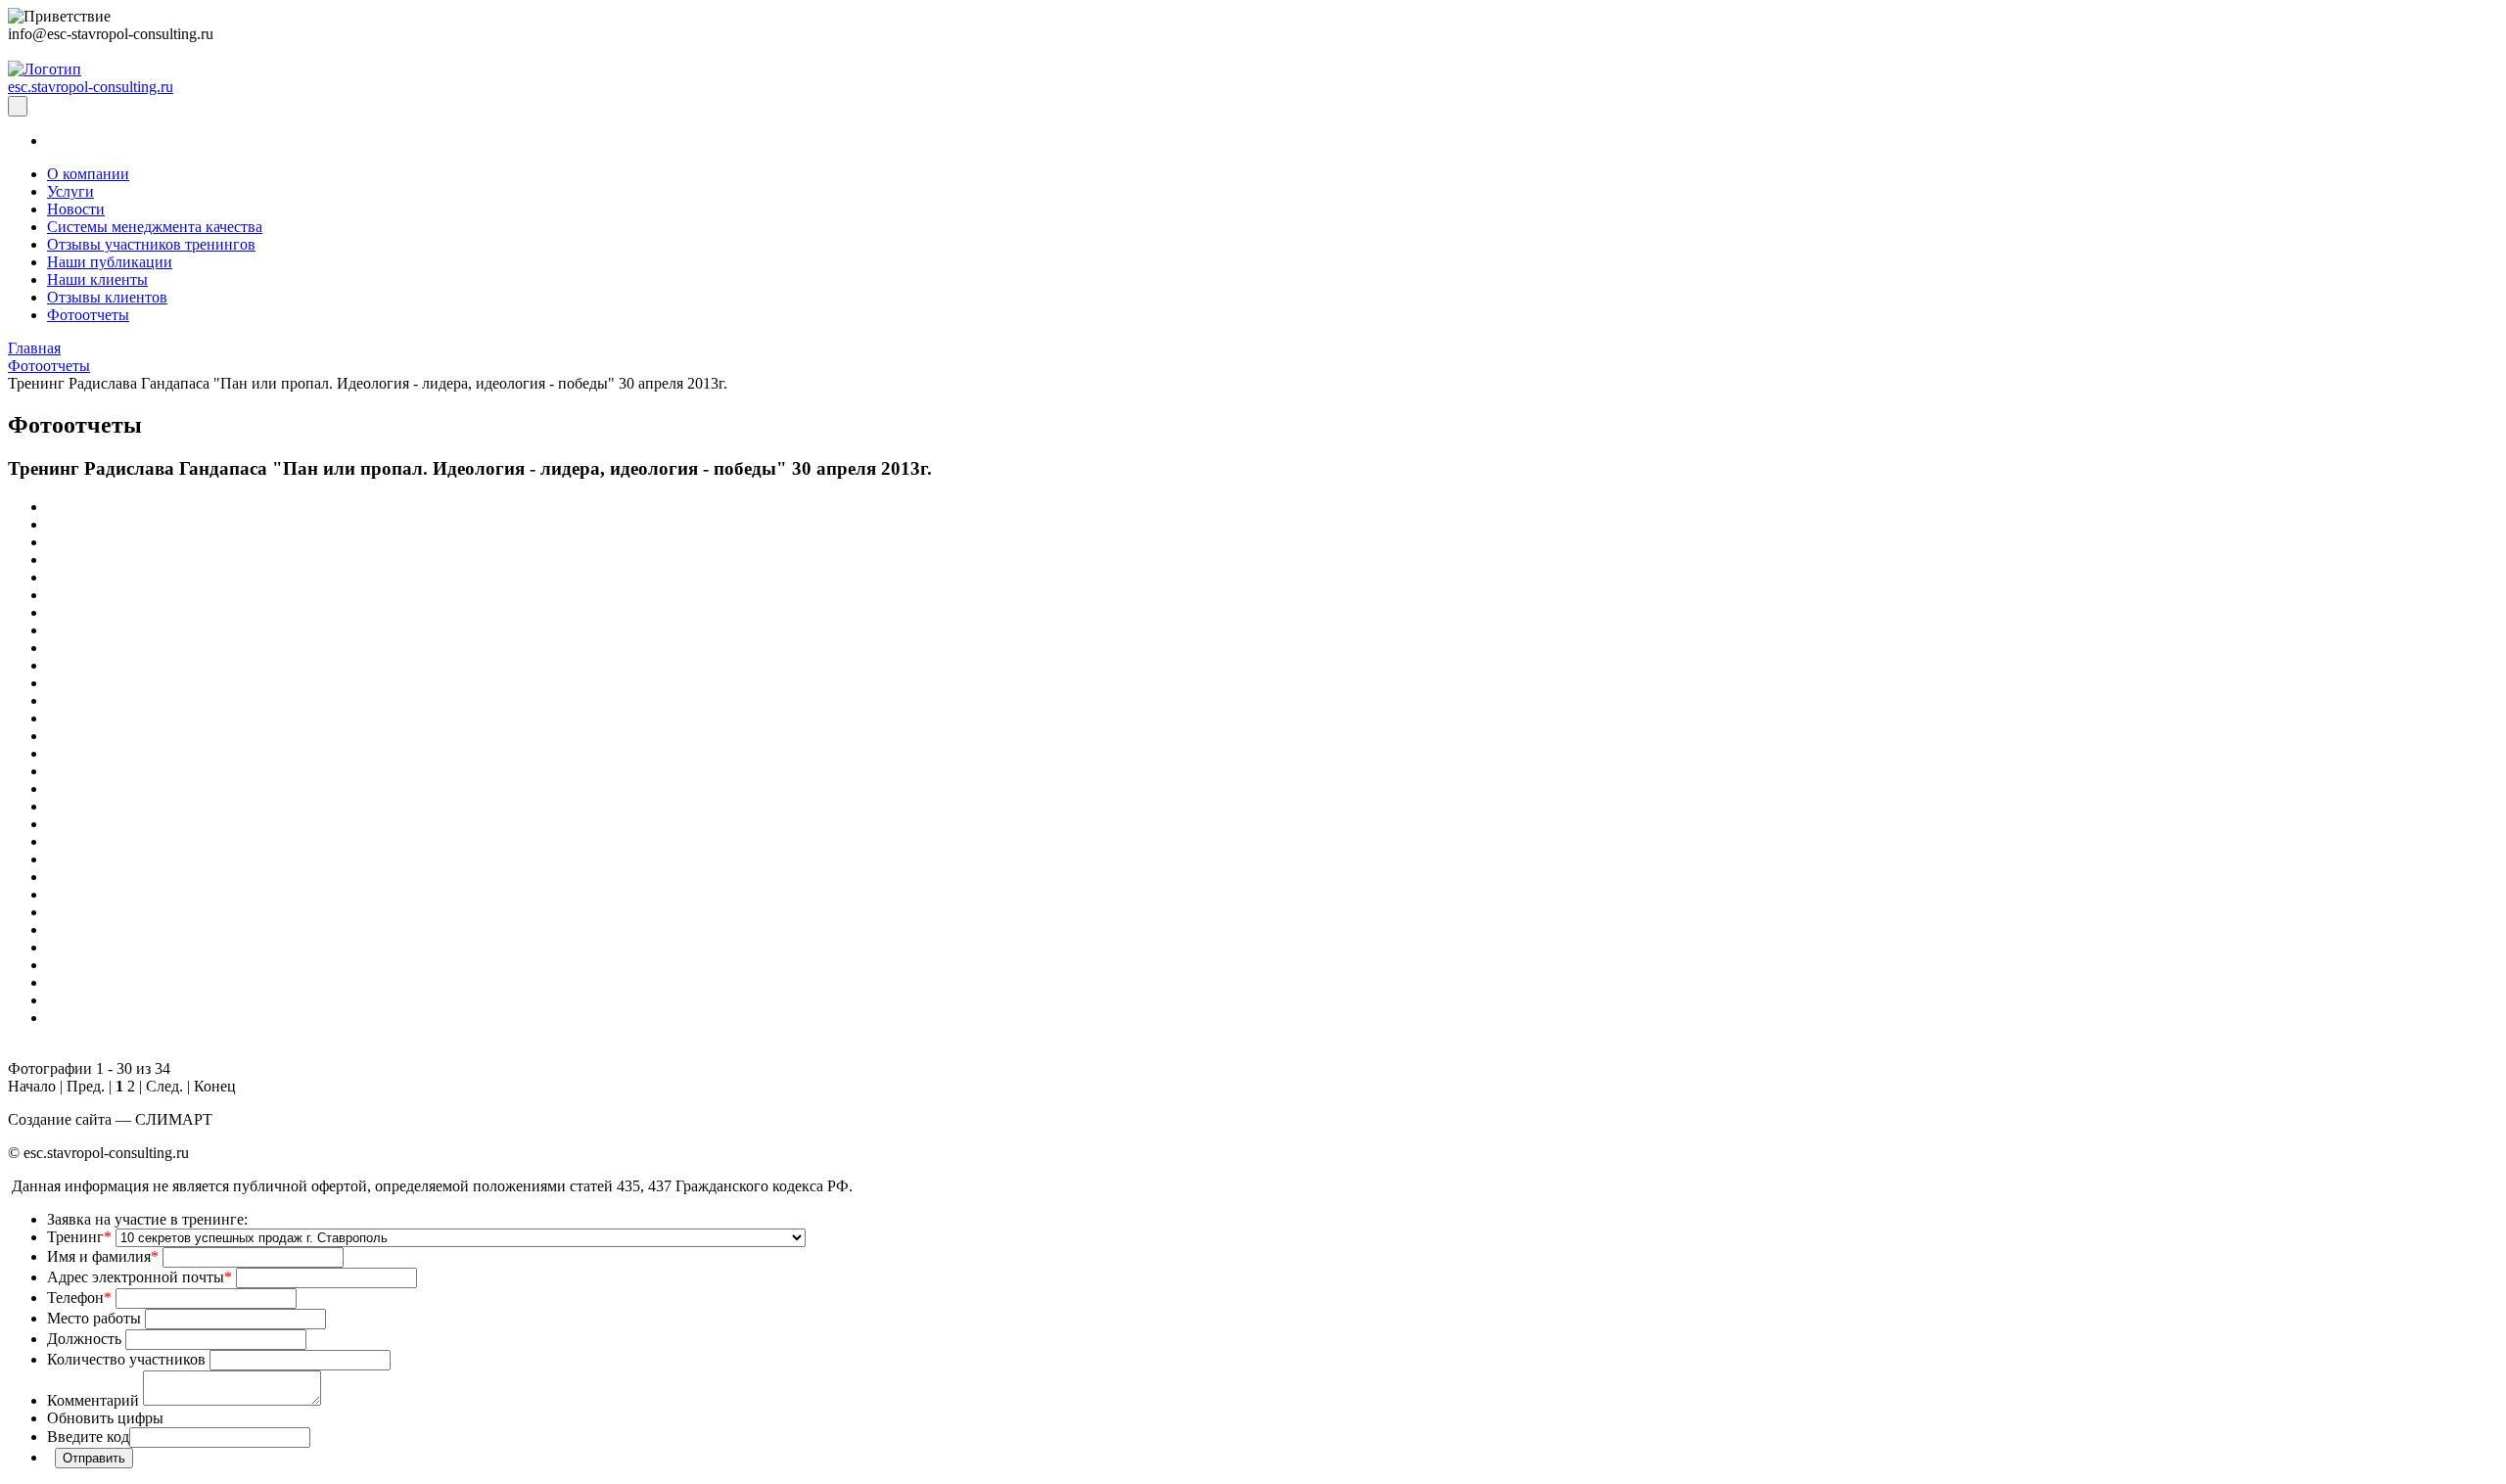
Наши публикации (110, 262)
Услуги (70, 191)
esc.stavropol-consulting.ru (91, 87)
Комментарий (93, 1400)
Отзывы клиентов (107, 297)
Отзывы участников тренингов (151, 244)
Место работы (94, 1318)
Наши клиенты (97, 279)
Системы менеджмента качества (155, 227)
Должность (84, 1339)
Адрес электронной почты (139, 1277)
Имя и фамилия (103, 1256)
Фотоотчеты (88, 315)
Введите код (88, 1437)
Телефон (79, 1298)
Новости (76, 209)
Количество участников (126, 1359)
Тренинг (79, 1237)
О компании (88, 174)
